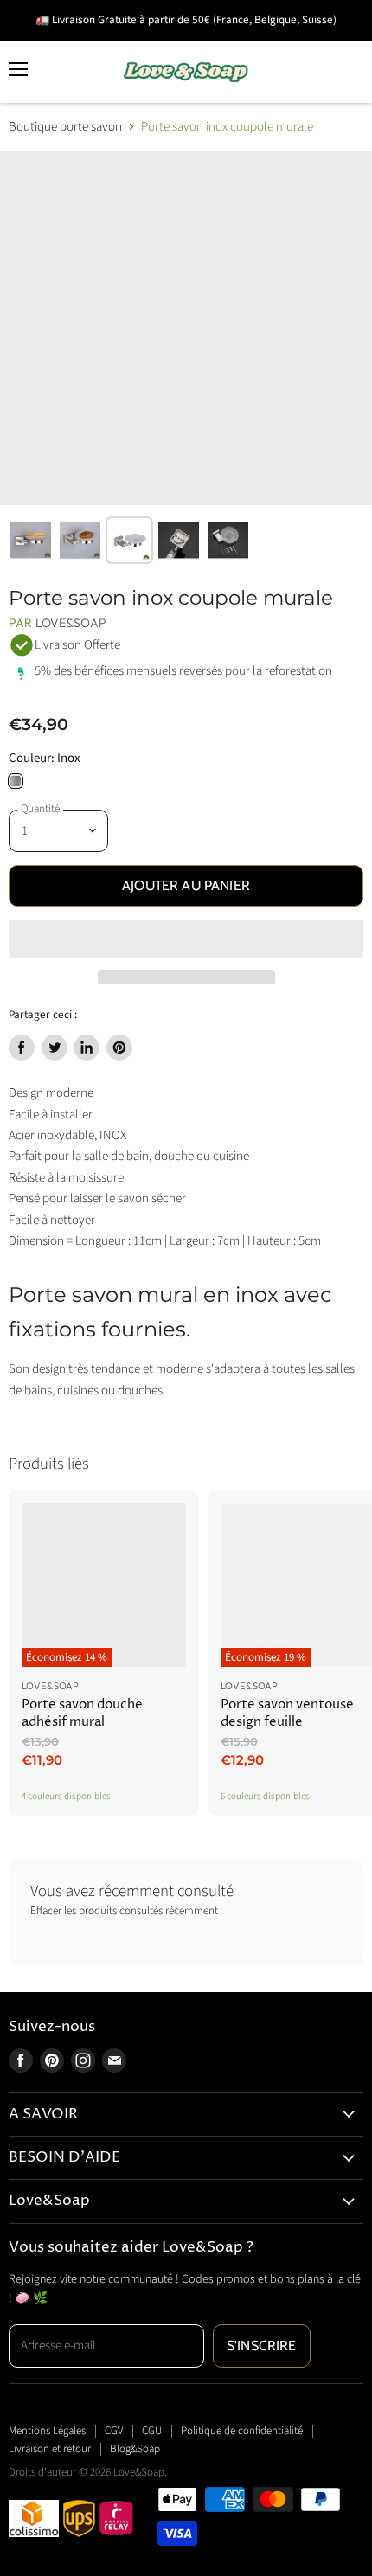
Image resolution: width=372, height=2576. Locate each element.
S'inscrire (262, 2345)
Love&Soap (71, 623)
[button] (186, 939)
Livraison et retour (50, 2449)
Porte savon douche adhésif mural (82, 1713)
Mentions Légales (47, 2431)
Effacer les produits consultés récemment (124, 1911)
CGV (114, 2431)
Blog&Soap (135, 2449)
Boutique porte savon (65, 127)
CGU (152, 2431)
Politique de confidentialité (242, 2431)
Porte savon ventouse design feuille (287, 1713)
